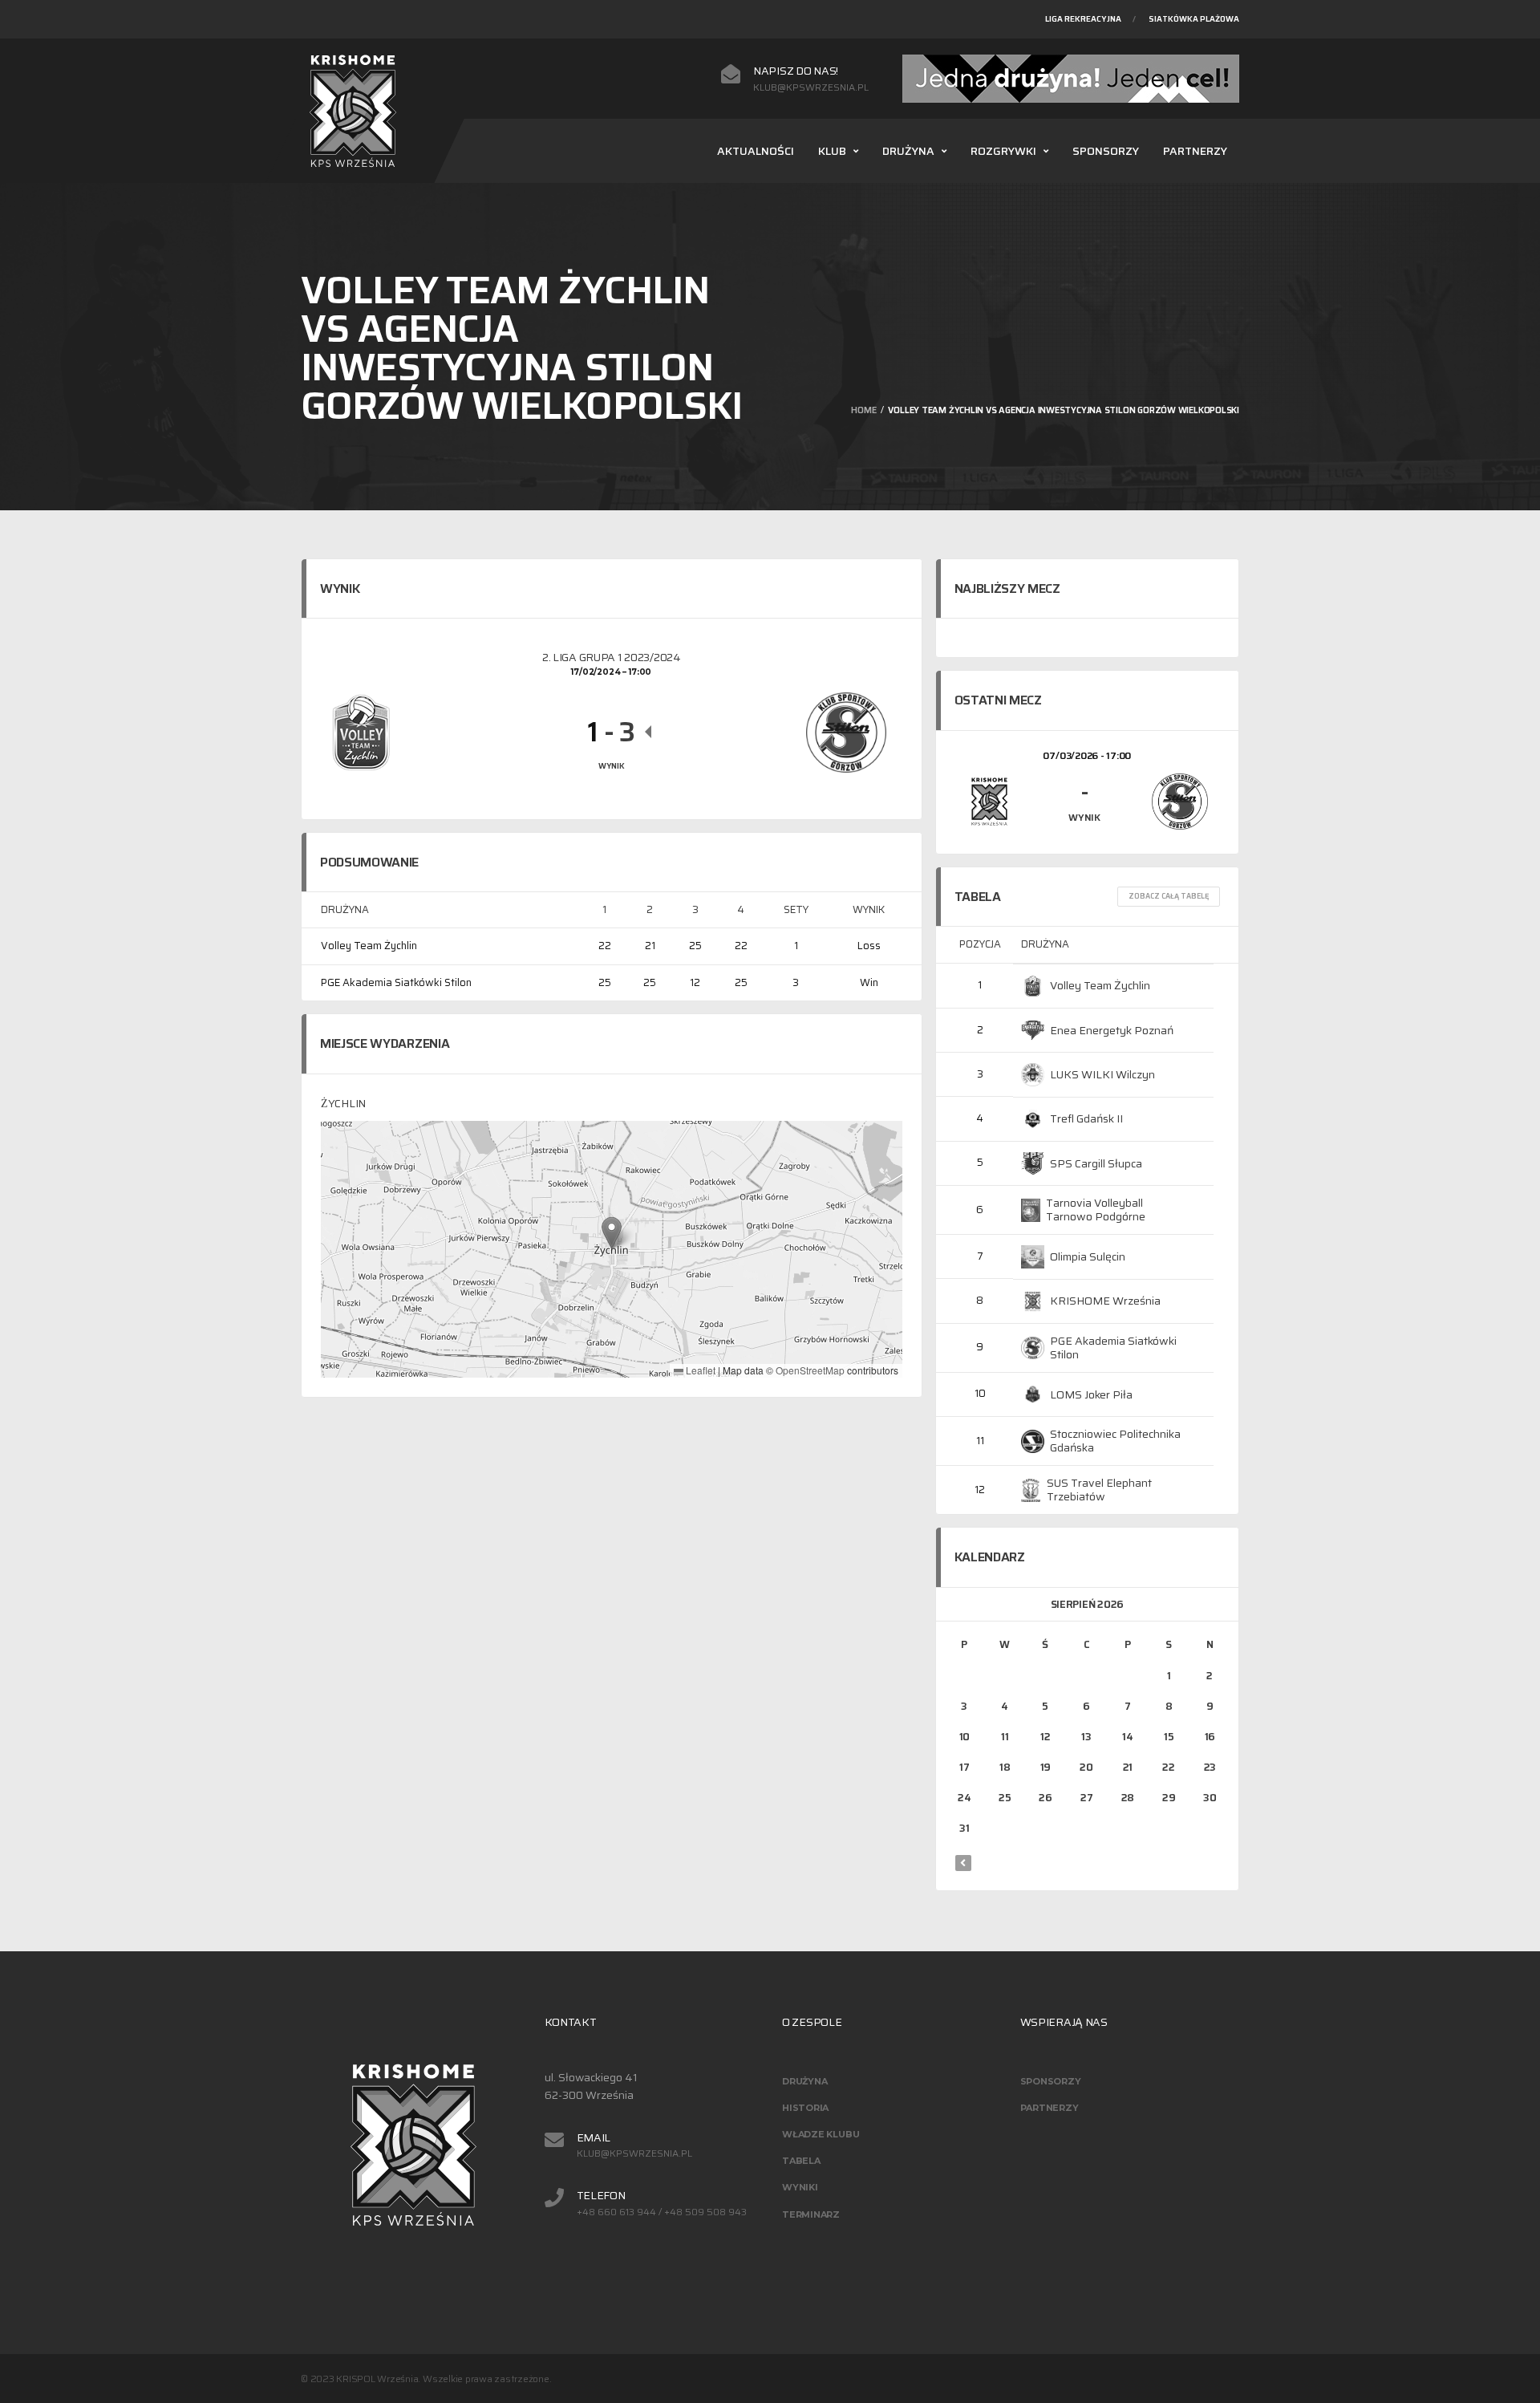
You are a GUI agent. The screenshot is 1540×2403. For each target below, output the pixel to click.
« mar (963, 1863)
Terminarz (811, 2214)
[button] (612, 1233)
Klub (832, 151)
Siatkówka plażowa (1194, 19)
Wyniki (800, 2187)
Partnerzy (1195, 151)
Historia (805, 2108)
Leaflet (699, 1370)
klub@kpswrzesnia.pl (811, 87)
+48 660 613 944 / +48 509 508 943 (662, 2212)
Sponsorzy (1106, 151)
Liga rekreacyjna (1083, 19)
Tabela (801, 2161)
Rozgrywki (1003, 151)
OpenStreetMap (810, 1370)
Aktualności (756, 151)
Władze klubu (821, 2134)
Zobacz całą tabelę (1169, 896)
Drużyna (908, 151)
